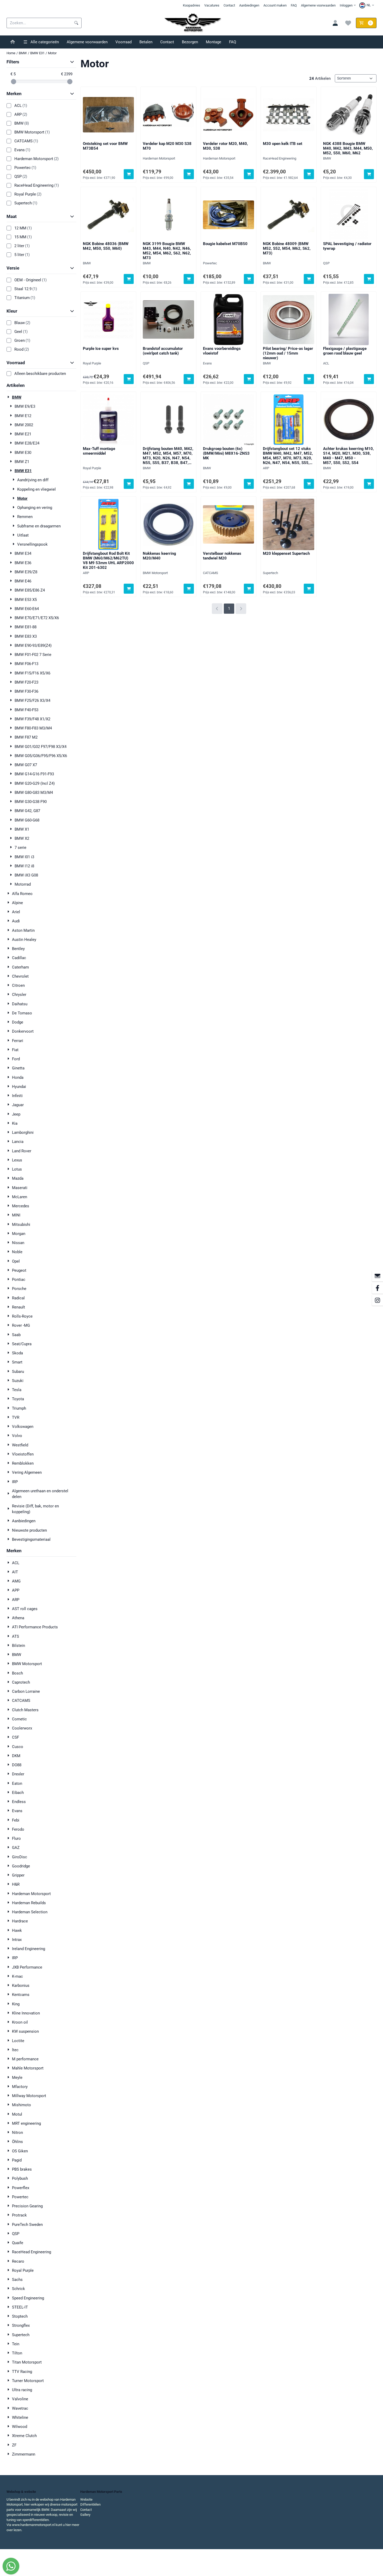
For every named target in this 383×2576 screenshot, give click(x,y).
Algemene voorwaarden (318, 5)
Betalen (146, 42)
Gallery (85, 2515)
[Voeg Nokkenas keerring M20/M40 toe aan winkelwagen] (189, 589)
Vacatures (212, 5)
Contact (229, 5)
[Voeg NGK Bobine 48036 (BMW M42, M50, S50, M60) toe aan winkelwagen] (129, 279)
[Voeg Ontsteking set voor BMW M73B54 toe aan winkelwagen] (129, 174)
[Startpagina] (13, 42)
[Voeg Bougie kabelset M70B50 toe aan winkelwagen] (249, 279)
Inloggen (346, 5)
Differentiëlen (90, 2504)
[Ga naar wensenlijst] (348, 23)
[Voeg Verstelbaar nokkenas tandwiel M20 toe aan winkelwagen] (249, 589)
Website (86, 2499)
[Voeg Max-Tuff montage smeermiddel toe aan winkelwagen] (129, 484)
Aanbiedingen (249, 5)
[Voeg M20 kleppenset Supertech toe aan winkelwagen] (309, 589)
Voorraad (123, 42)
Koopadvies (191, 5)
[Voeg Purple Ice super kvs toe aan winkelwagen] (129, 379)
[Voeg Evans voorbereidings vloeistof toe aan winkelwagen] (249, 379)
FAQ (294, 5)
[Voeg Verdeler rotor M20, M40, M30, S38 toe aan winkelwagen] (249, 174)
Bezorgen (190, 42)
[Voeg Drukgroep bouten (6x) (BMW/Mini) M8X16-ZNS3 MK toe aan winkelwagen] (249, 484)
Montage (214, 42)
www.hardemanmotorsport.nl (33, 2525)
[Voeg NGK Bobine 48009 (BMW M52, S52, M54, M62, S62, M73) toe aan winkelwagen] (309, 279)
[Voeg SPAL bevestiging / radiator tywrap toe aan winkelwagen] (369, 279)
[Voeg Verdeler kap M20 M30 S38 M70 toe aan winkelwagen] (189, 174)
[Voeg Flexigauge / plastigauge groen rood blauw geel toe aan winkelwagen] (369, 379)
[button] (367, 5)
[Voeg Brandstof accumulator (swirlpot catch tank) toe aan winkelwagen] (189, 379)
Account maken (275, 5)
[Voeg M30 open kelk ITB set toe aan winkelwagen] (309, 174)
